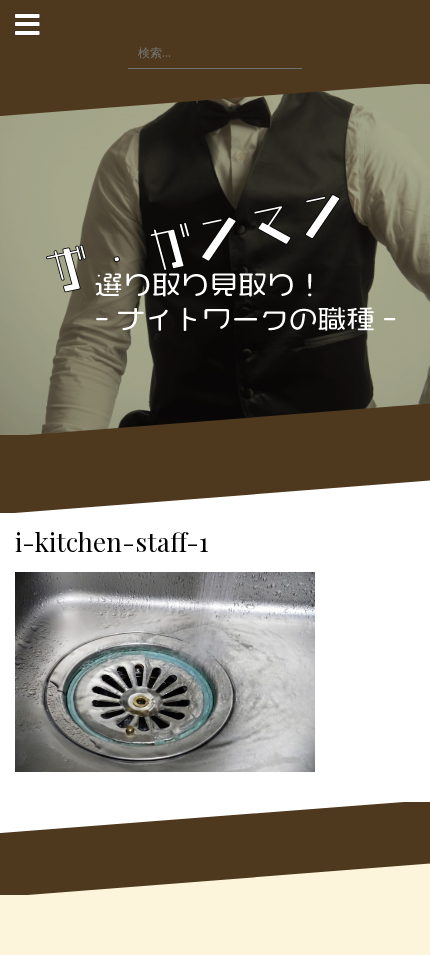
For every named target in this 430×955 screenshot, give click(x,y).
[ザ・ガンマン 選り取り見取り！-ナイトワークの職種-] (215, 257)
